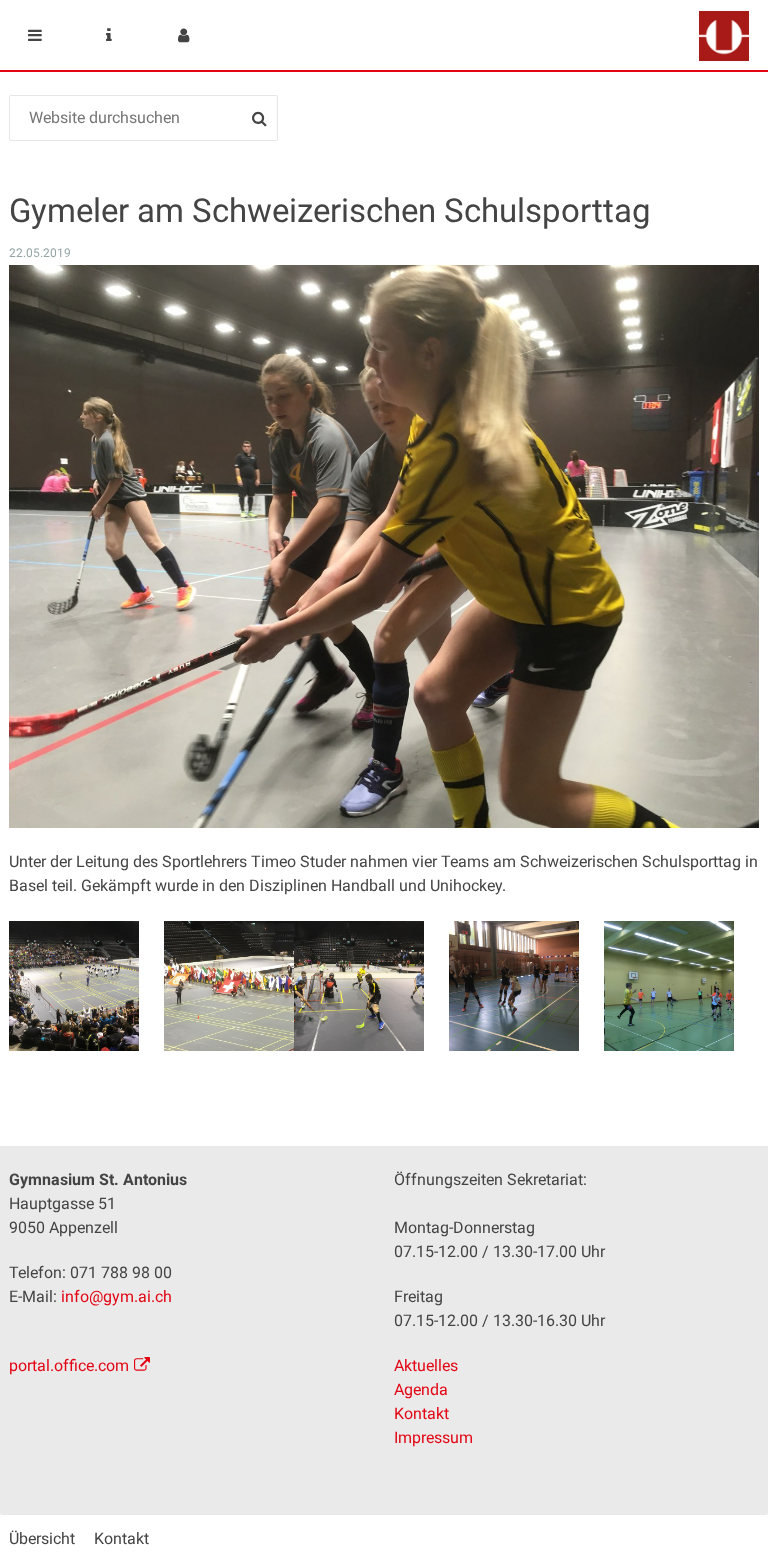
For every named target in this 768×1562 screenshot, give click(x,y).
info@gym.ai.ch (116, 1296)
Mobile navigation (35, 35)
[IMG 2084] (514, 986)
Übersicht (42, 1538)
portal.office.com (69, 1365)
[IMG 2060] (229, 986)
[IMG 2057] (74, 986)
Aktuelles (426, 1365)
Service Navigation (109, 35)
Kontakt (421, 1413)
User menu (183, 35)
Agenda (421, 1389)
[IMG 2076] (359, 986)
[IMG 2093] (669, 986)
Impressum (433, 1437)
